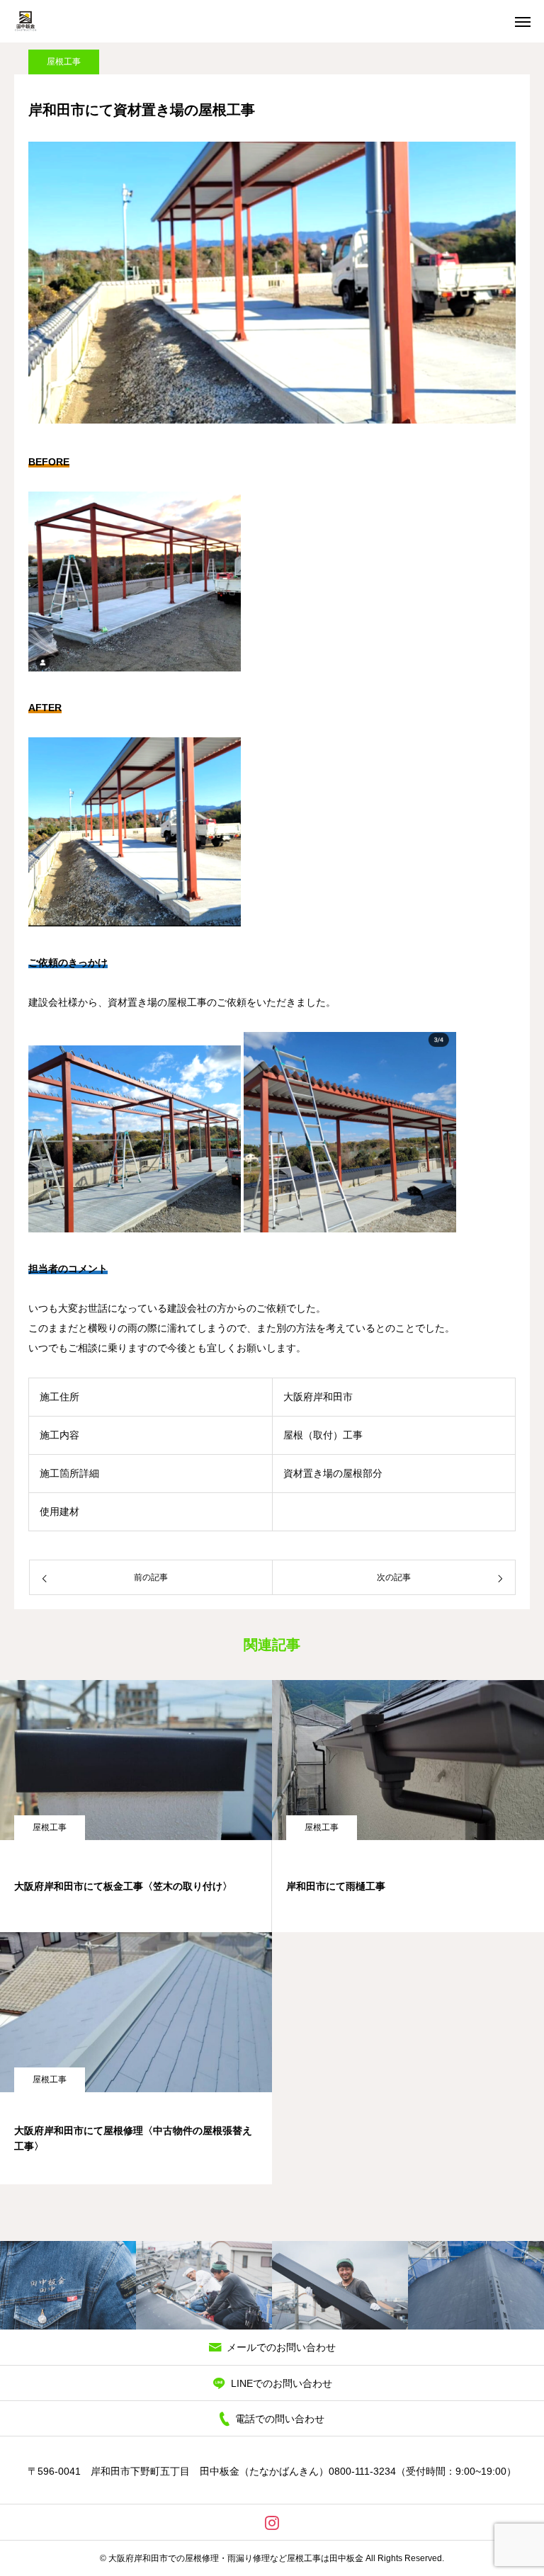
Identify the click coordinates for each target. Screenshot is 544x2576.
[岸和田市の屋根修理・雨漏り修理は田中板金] (25, 21)
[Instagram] (272, 2522)
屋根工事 (64, 62)
